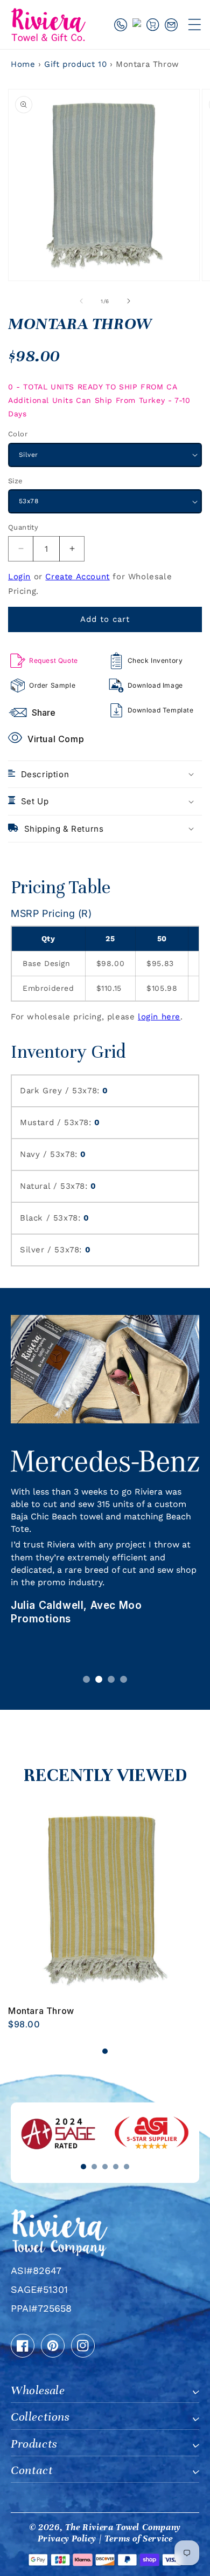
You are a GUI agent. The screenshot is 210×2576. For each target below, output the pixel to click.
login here (159, 1017)
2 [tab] (99, 1679)
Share (44, 712)
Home (23, 64)
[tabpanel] (105, 1916)
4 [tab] (124, 1679)
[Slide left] (81, 301)
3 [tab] (111, 1679)
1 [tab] (86, 1679)
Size (16, 481)
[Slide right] (129, 301)
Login (19, 577)
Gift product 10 (77, 64)
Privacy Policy (67, 2539)
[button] (194, 24)
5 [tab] (127, 2167)
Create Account (77, 577)
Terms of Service (139, 2539)
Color (18, 434)
